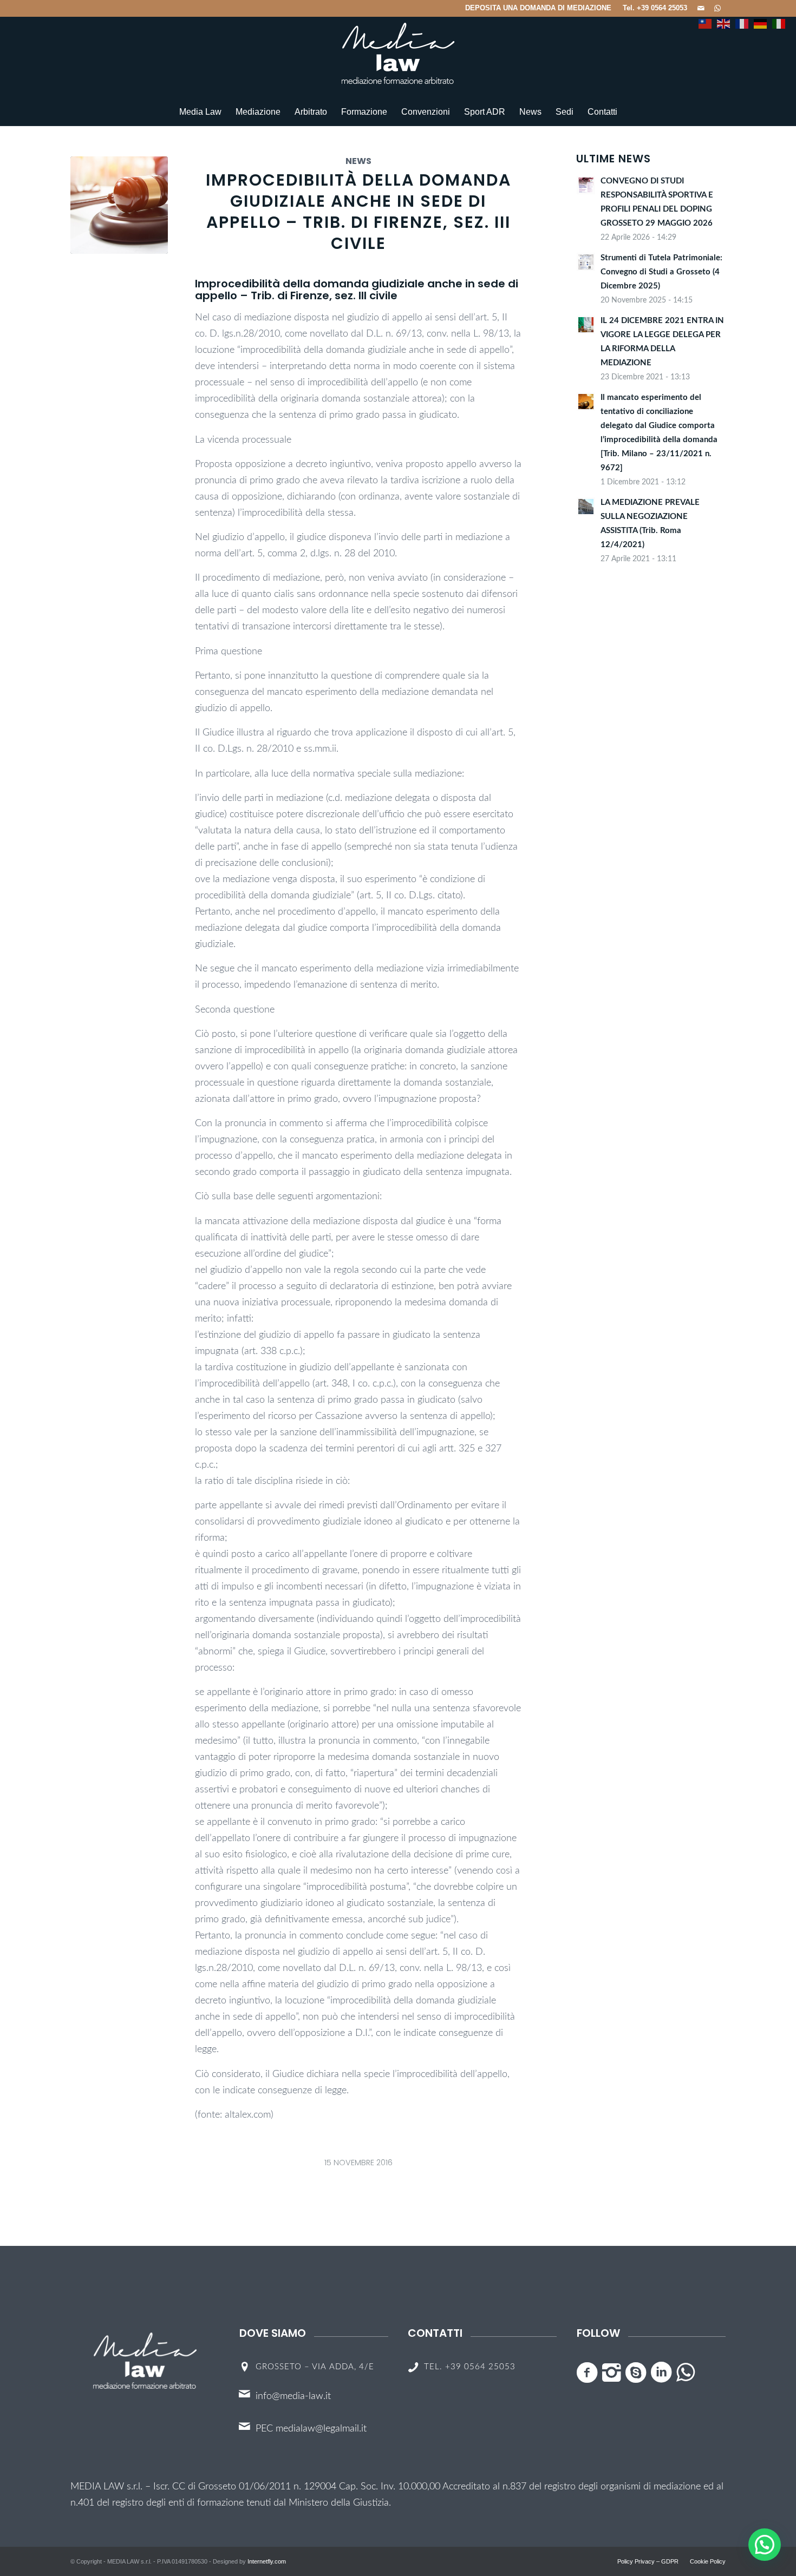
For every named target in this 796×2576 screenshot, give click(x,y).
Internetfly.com (267, 2561)
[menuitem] (539, 8)
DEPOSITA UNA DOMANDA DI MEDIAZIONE (538, 8)
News (358, 161)
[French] (742, 19)
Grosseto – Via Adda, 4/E (315, 2367)
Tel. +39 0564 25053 (655, 8)
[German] (760, 19)
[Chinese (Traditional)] (705, 19)
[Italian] (779, 19)
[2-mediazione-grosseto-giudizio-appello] (119, 205)
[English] (723, 19)
